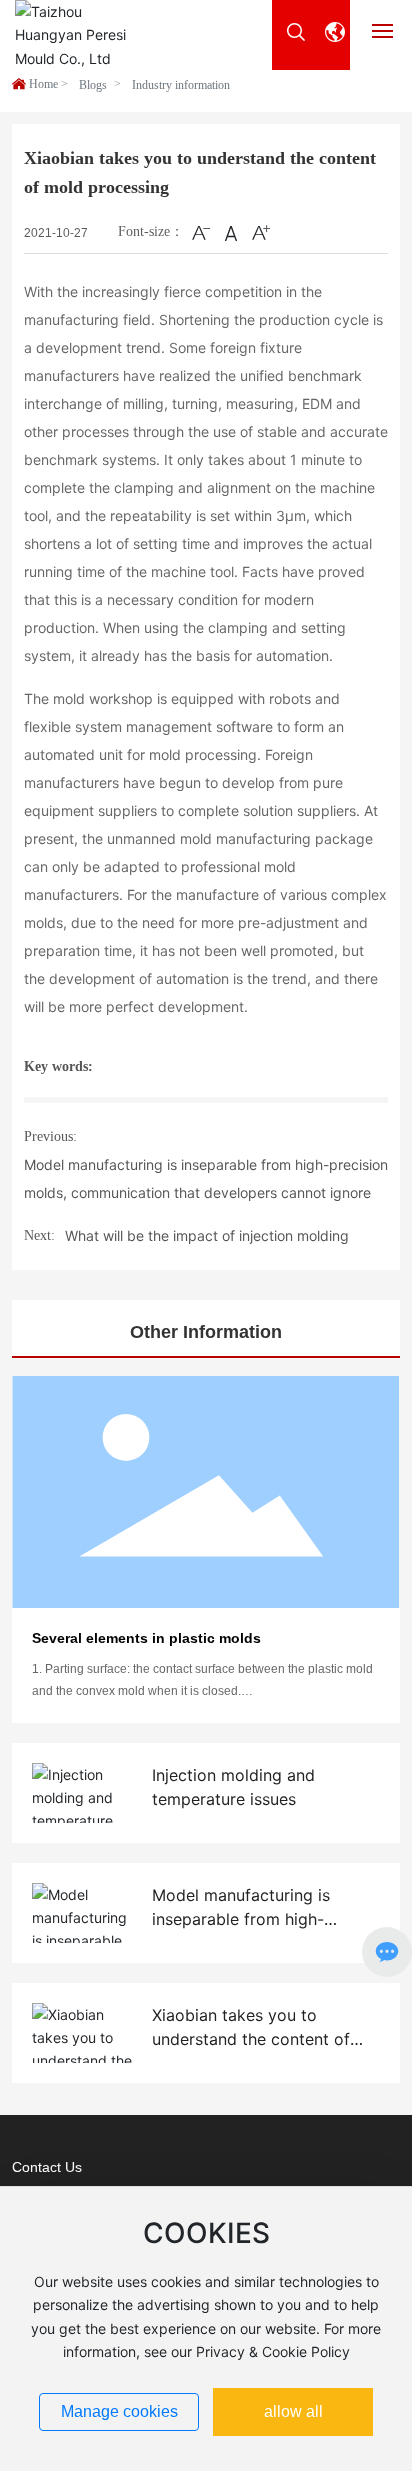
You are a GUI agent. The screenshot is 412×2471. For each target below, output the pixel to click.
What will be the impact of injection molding (207, 1235)
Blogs (93, 85)
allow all (293, 2411)
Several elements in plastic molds (146, 1638)
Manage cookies (119, 2411)
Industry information (181, 85)
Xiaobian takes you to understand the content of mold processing (251, 2039)
